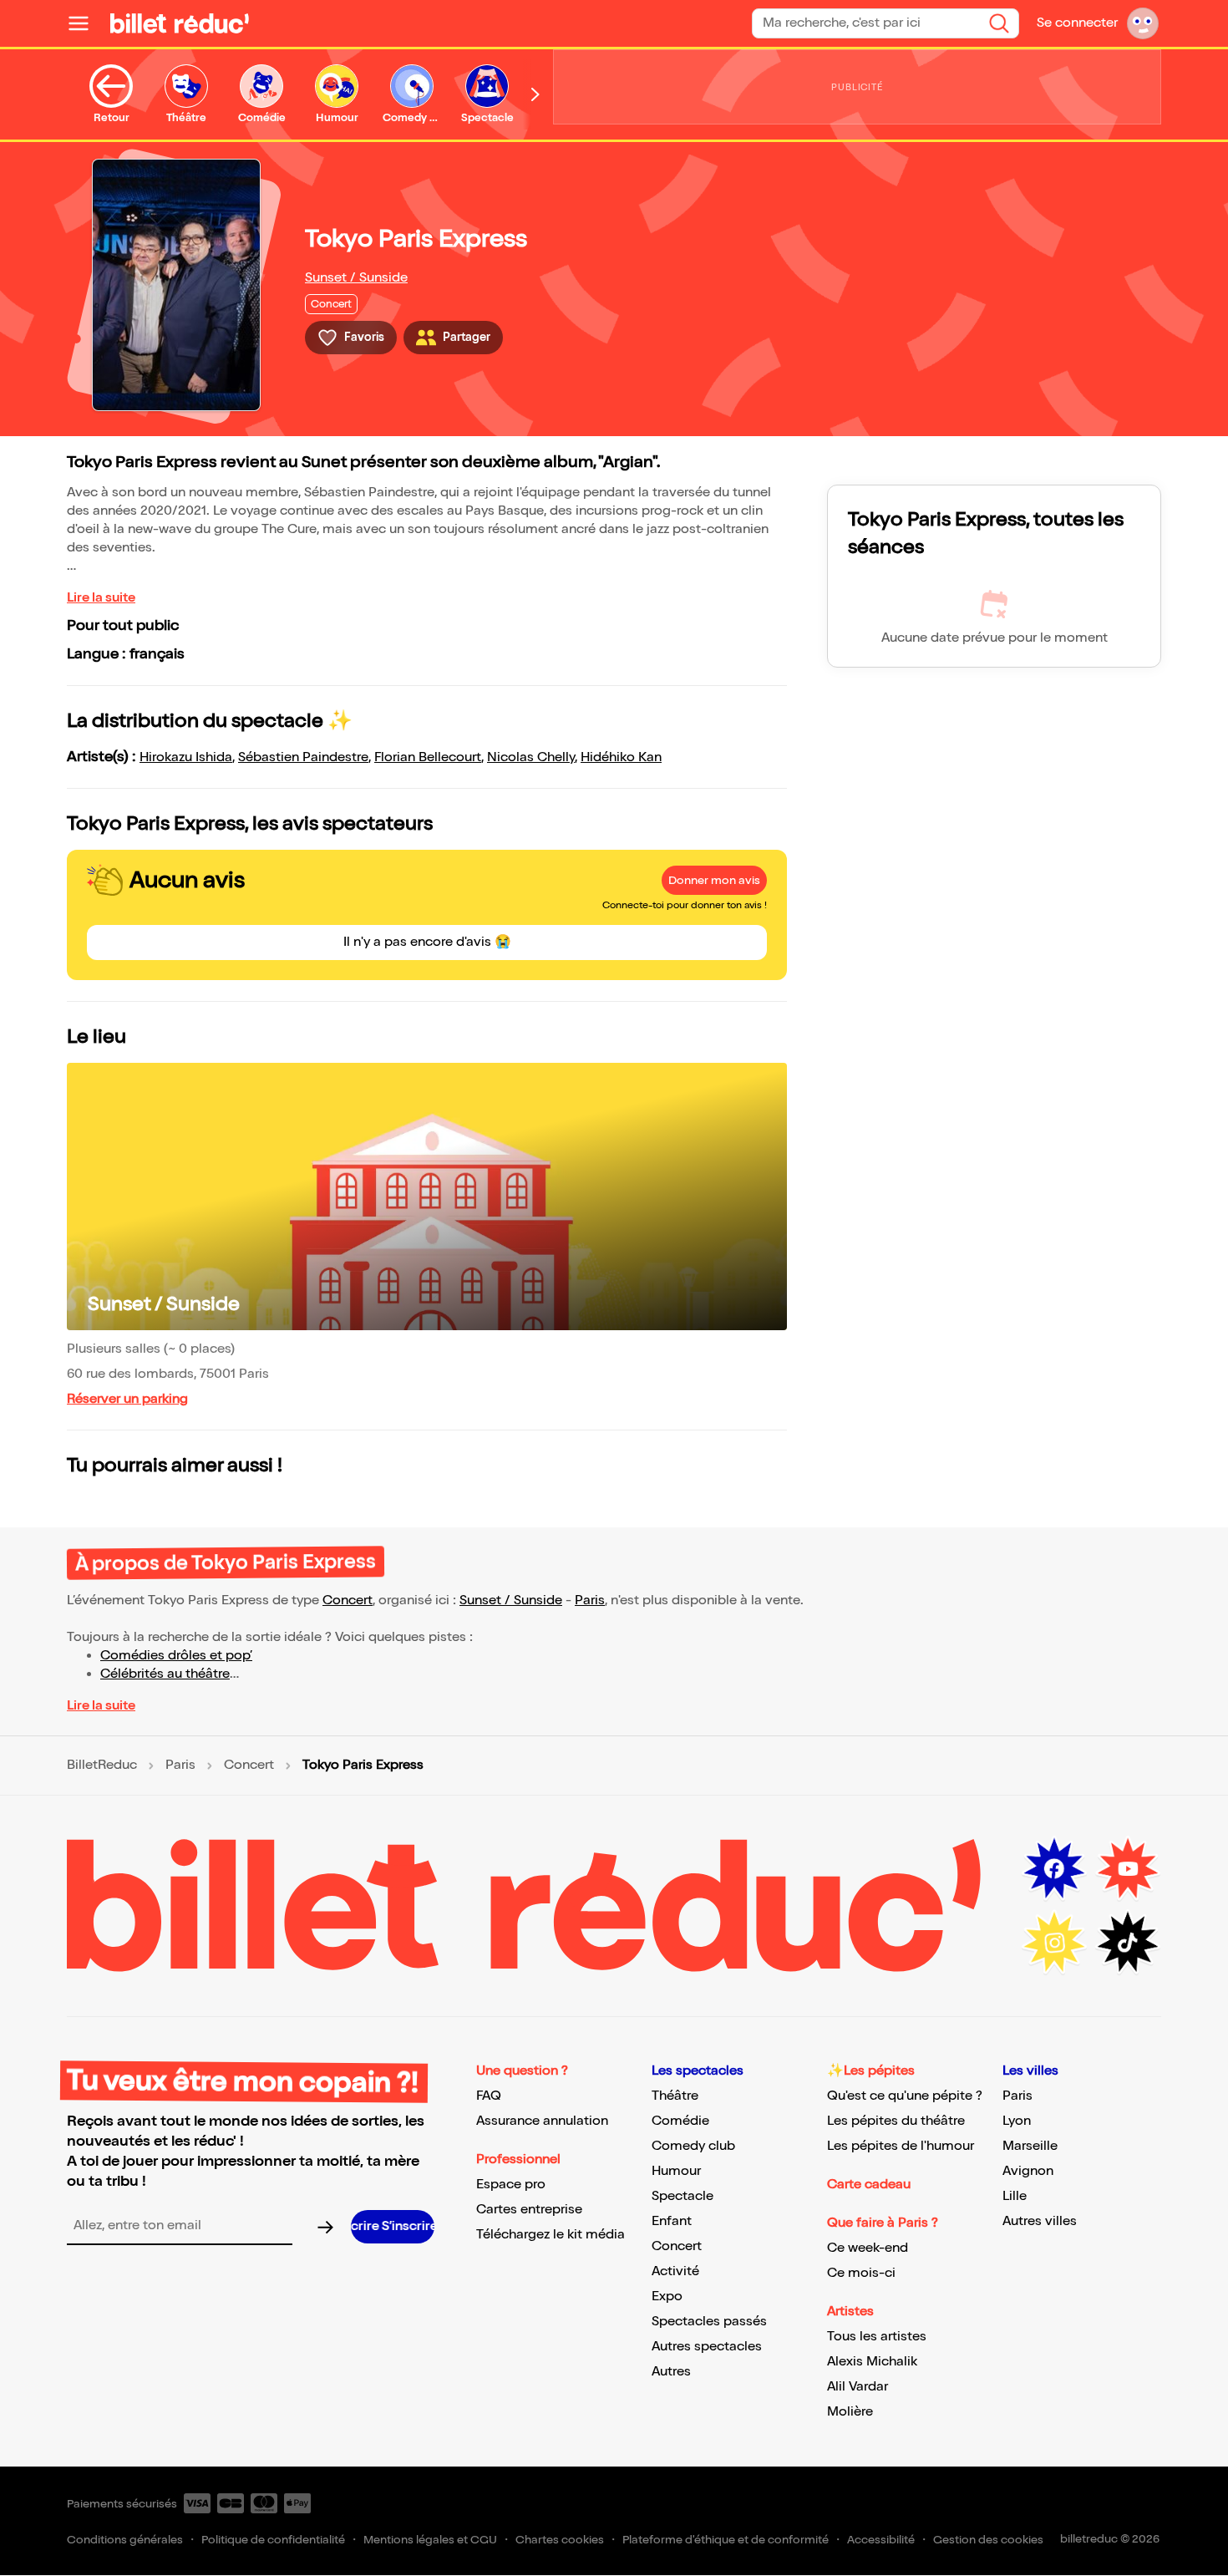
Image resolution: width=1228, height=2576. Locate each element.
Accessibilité (881, 2540)
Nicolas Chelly (531, 757)
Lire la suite (101, 598)
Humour (676, 2171)
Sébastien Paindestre (303, 757)
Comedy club (693, 2146)
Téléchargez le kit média (551, 2235)
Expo (667, 2297)
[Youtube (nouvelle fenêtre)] (1128, 1869)
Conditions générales (125, 2540)
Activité (675, 2271)
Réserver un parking (127, 1399)
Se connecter (1077, 23)
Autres (671, 2372)
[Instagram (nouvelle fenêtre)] (1054, 1943)
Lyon (1017, 2121)
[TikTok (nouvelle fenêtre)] (1128, 1943)
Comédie (680, 2121)
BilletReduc (102, 1766)
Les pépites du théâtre (896, 2121)
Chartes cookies (560, 2540)
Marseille (1030, 2146)
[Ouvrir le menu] (85, 23)
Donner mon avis (714, 880)
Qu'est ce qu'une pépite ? (905, 2096)
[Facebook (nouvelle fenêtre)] (1054, 1869)
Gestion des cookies (988, 2540)
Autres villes (1040, 2221)
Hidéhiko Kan (621, 757)
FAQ (489, 2096)
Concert (348, 1600)
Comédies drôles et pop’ (176, 1656)
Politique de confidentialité (273, 2540)
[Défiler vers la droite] (535, 94)
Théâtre (675, 2096)
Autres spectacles (707, 2347)
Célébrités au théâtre (165, 1674)
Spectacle (683, 2196)
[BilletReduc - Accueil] (180, 23)
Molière (850, 2412)
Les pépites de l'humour (901, 2146)
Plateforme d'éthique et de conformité (726, 2540)
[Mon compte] (1143, 23)
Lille (1015, 2196)
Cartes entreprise (529, 2210)
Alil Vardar (858, 2387)
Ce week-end (868, 2248)
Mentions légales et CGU (430, 2540)
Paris (590, 1600)
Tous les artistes (877, 2337)
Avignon (1028, 2171)
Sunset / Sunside (356, 278)
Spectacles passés (709, 2322)
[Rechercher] (999, 23)
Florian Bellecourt (428, 757)
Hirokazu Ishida (186, 757)
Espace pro (511, 2185)
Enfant (672, 2221)
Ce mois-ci (861, 2273)
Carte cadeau (869, 2185)
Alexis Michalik (872, 2362)
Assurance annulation (542, 2121)
